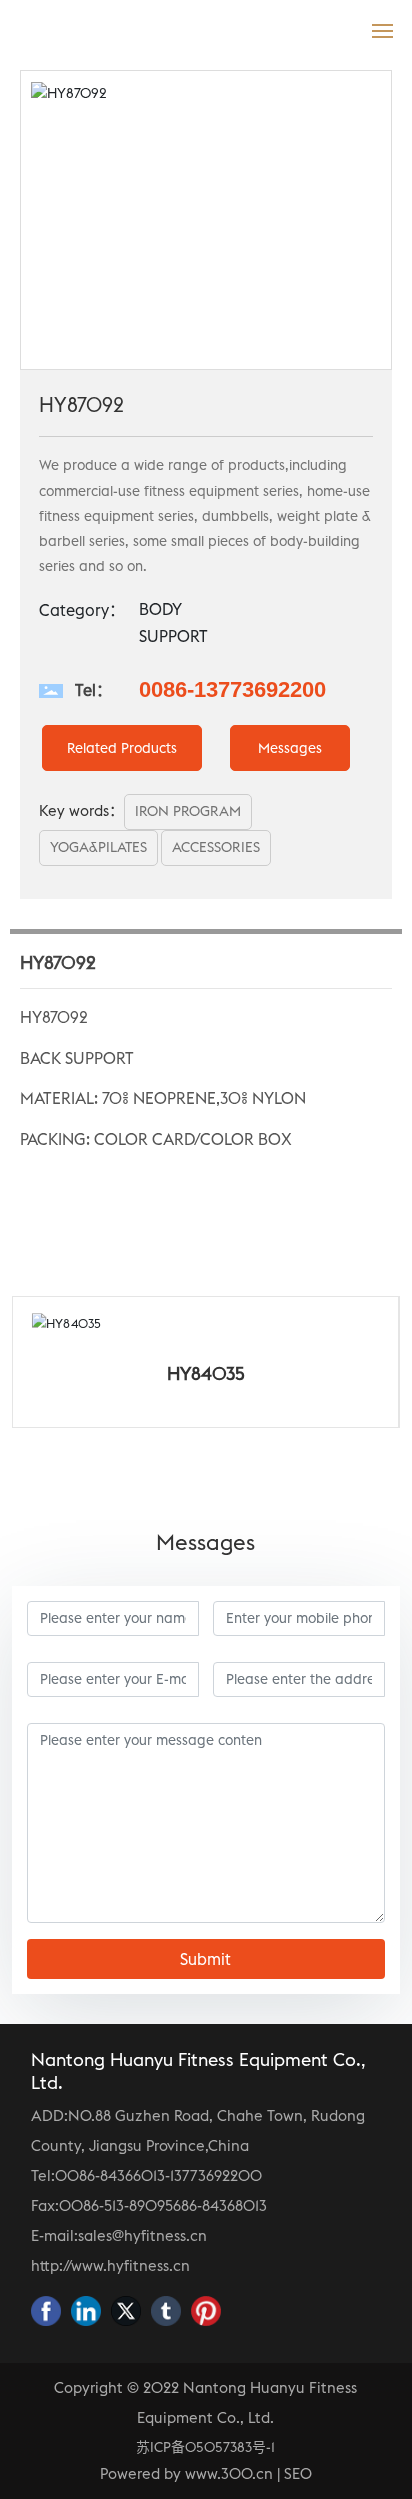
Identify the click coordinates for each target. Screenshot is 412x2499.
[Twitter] (126, 2311)
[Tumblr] (166, 2311)
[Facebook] (46, 2311)
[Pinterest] (206, 2311)
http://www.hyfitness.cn (110, 2265)
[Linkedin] (86, 2311)
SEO (298, 2473)
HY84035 (120, 1373)
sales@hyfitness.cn (142, 2235)
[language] (338, 29)
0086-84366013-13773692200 (158, 2175)
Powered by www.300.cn (186, 2473)
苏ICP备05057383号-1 (205, 2447)
